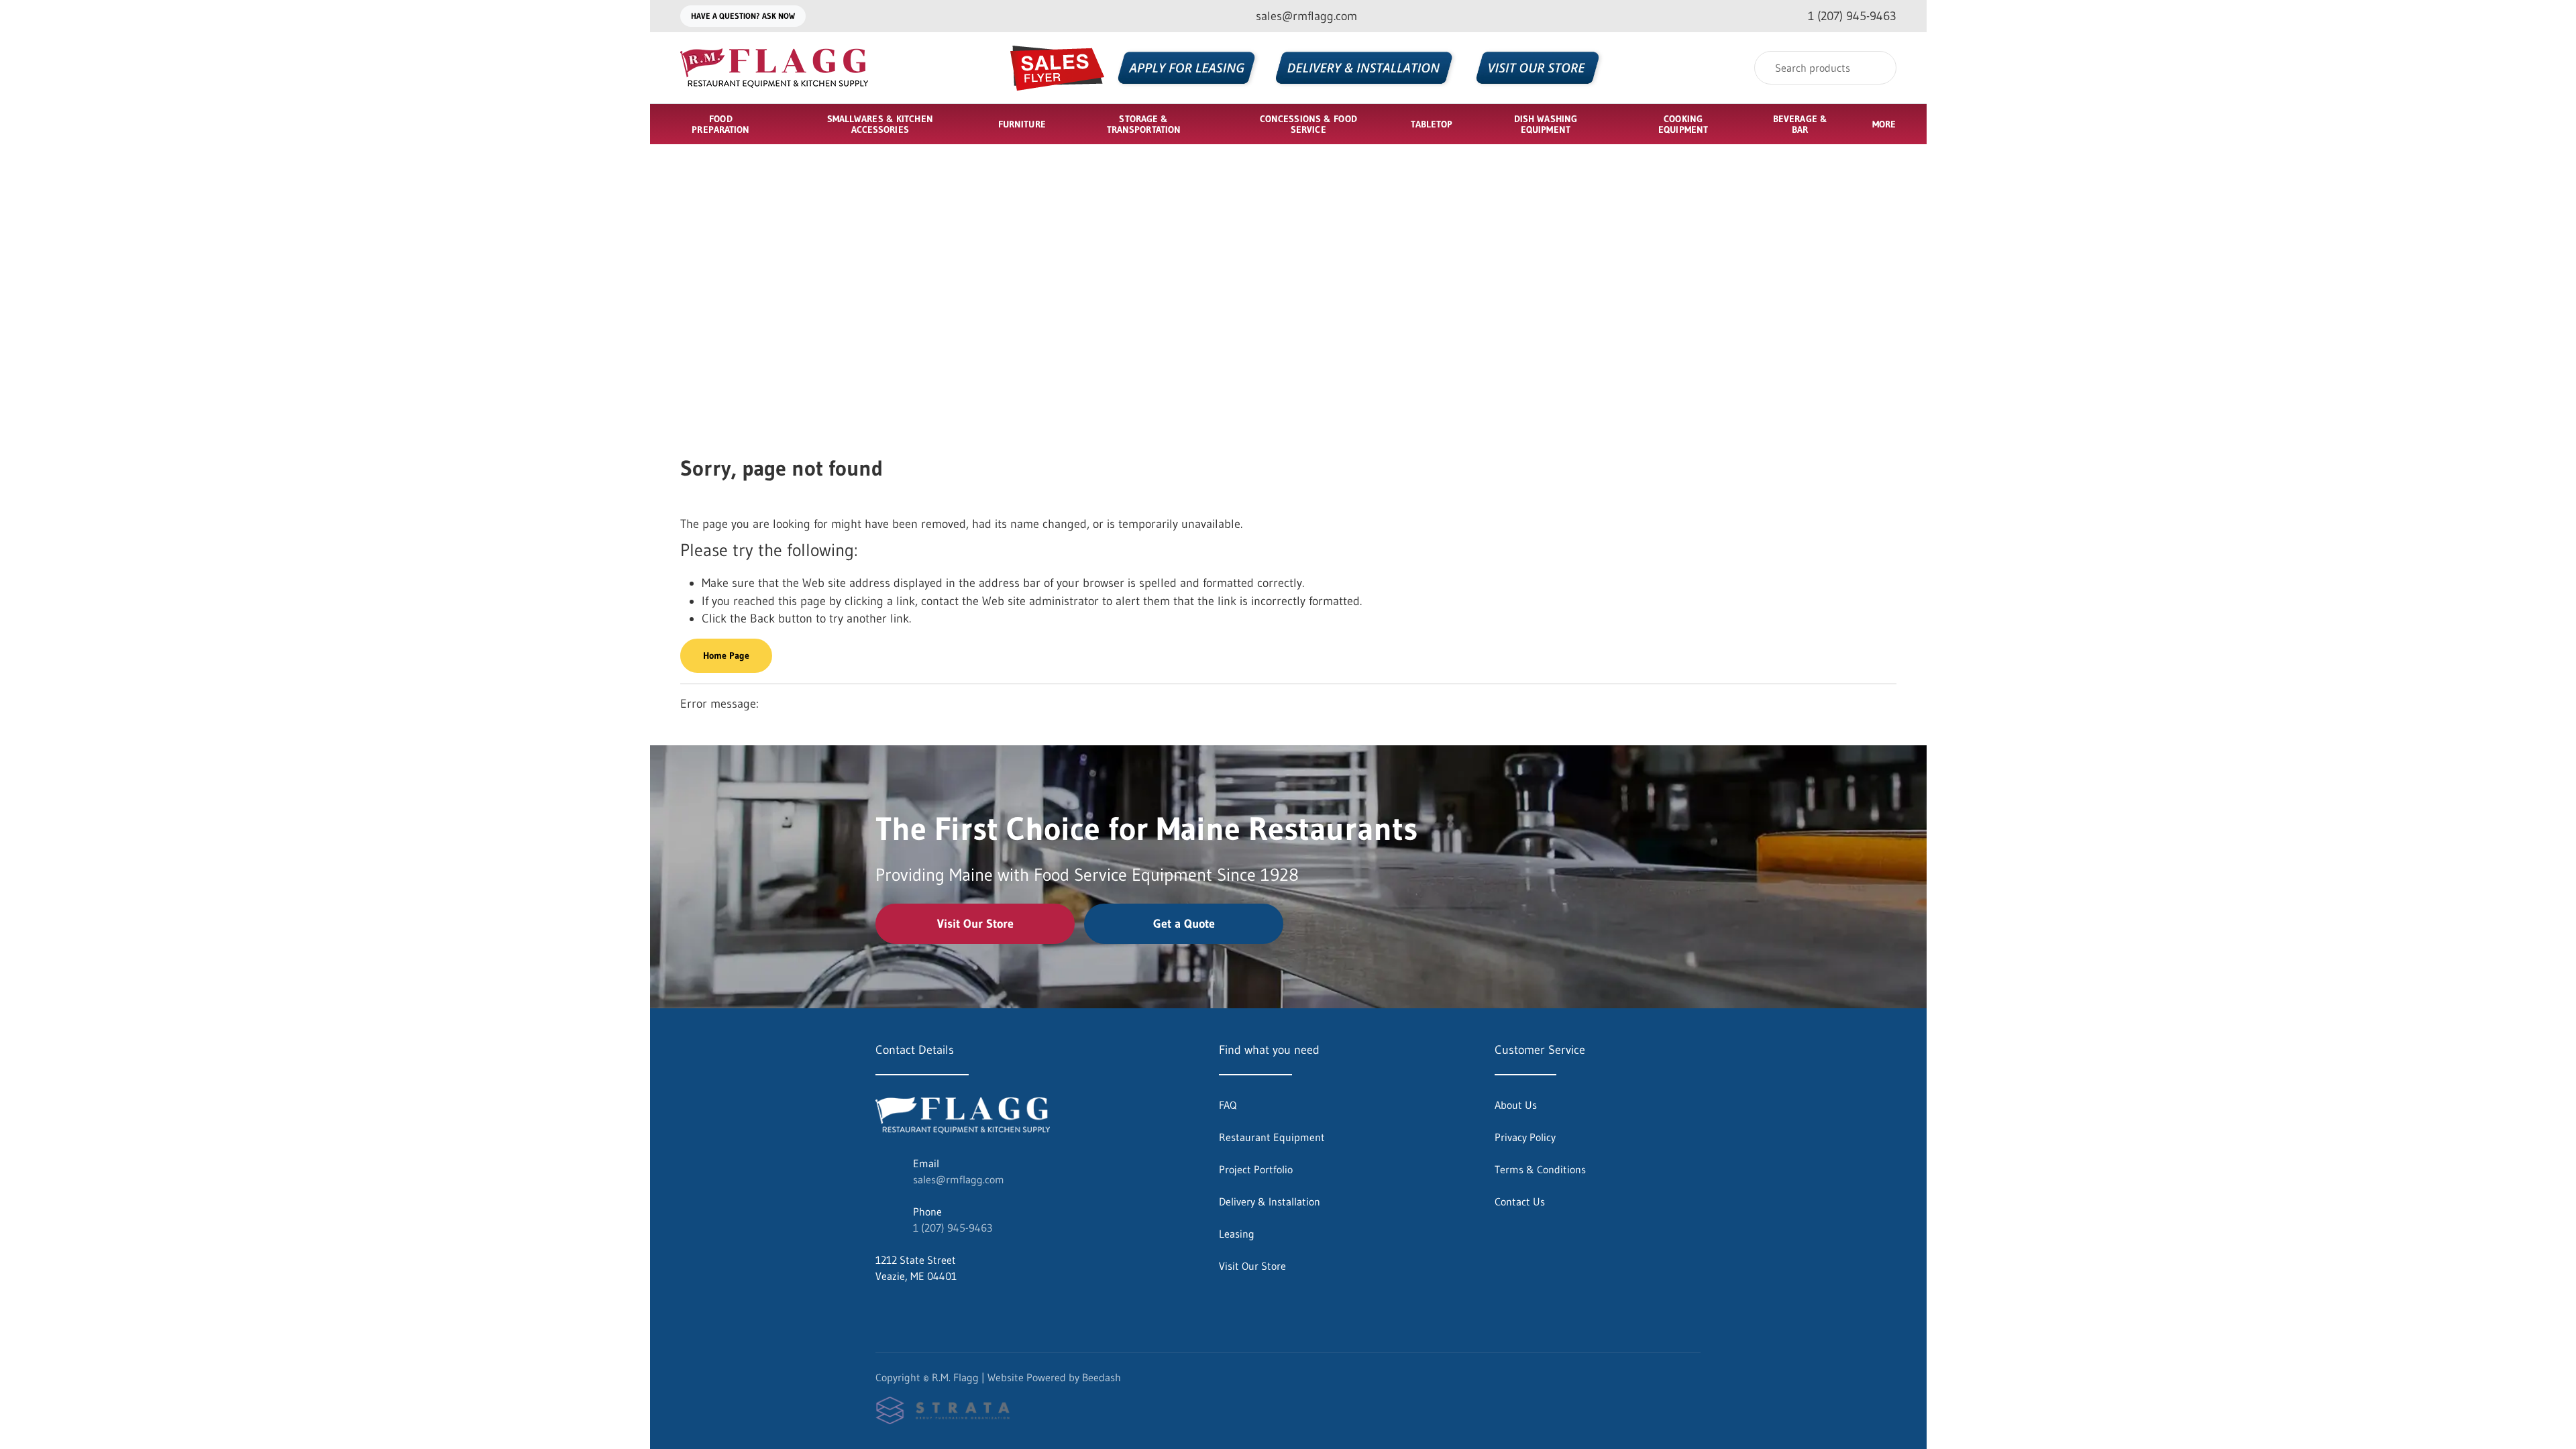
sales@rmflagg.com (959, 1179)
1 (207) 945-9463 (953, 1228)
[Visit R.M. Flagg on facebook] (881, 1308)
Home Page (726, 655)
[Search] (1877, 68)
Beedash (1102, 1377)
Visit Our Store (975, 924)
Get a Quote (1184, 924)
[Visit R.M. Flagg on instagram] (910, 1308)
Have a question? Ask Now (743, 16)
